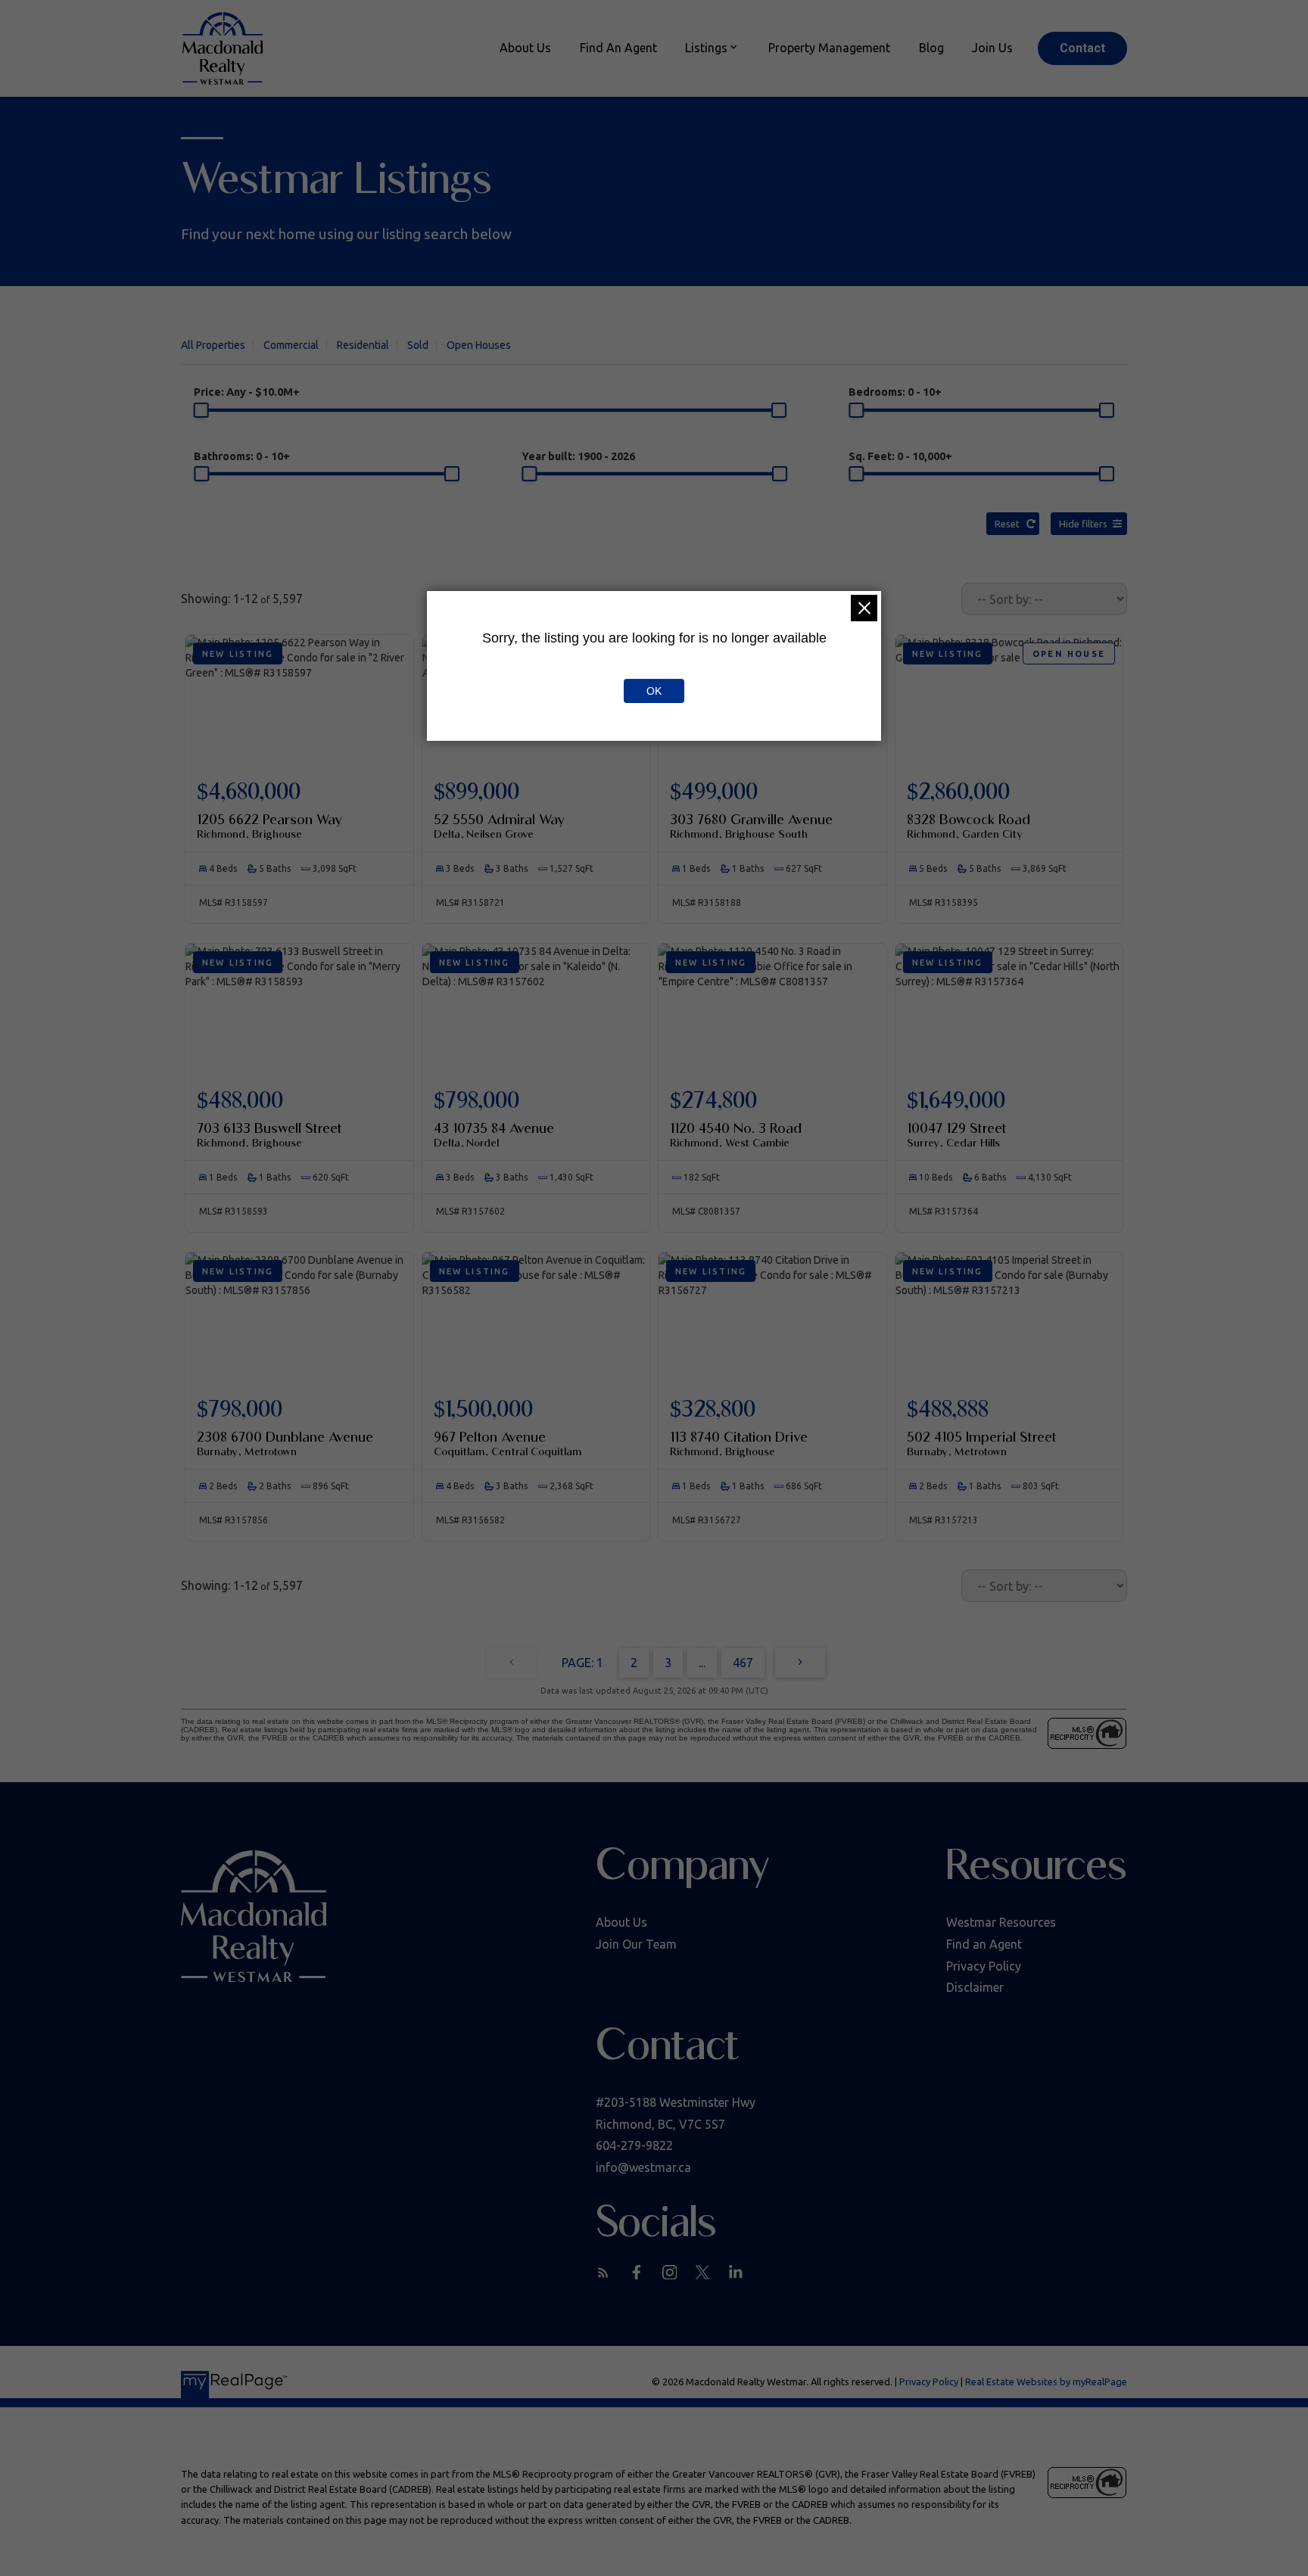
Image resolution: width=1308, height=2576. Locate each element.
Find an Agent (984, 1944)
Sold (418, 345)
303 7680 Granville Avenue (751, 826)
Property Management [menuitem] (829, 48)
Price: (247, 392)
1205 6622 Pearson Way (269, 826)
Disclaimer (975, 1987)
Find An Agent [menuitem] (618, 48)
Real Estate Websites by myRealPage (1046, 2382)
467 (743, 1663)
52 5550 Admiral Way (499, 826)
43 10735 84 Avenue (494, 1134)
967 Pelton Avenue (508, 1443)
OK (654, 691)
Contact (1082, 48)
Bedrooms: (895, 392)
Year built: (578, 456)
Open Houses (479, 345)
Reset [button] (1007, 524)
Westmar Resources (1001, 1922)
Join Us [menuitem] (992, 48)
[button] (1082, 48)
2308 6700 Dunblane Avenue (285, 1443)
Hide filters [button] (1083, 524)
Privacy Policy (984, 1966)
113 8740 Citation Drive (739, 1443)
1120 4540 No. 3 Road (736, 1134)
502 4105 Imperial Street (982, 1443)
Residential (363, 345)
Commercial (291, 345)
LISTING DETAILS (299, 813)
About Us (621, 1922)
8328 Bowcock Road (969, 826)
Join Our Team (636, 1944)
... (702, 1663)
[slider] (201, 410)
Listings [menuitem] (706, 48)
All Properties (213, 345)
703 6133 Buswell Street (269, 1134)
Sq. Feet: (900, 456)
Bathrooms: (242, 456)
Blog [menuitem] (931, 48)
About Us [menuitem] (525, 48)
